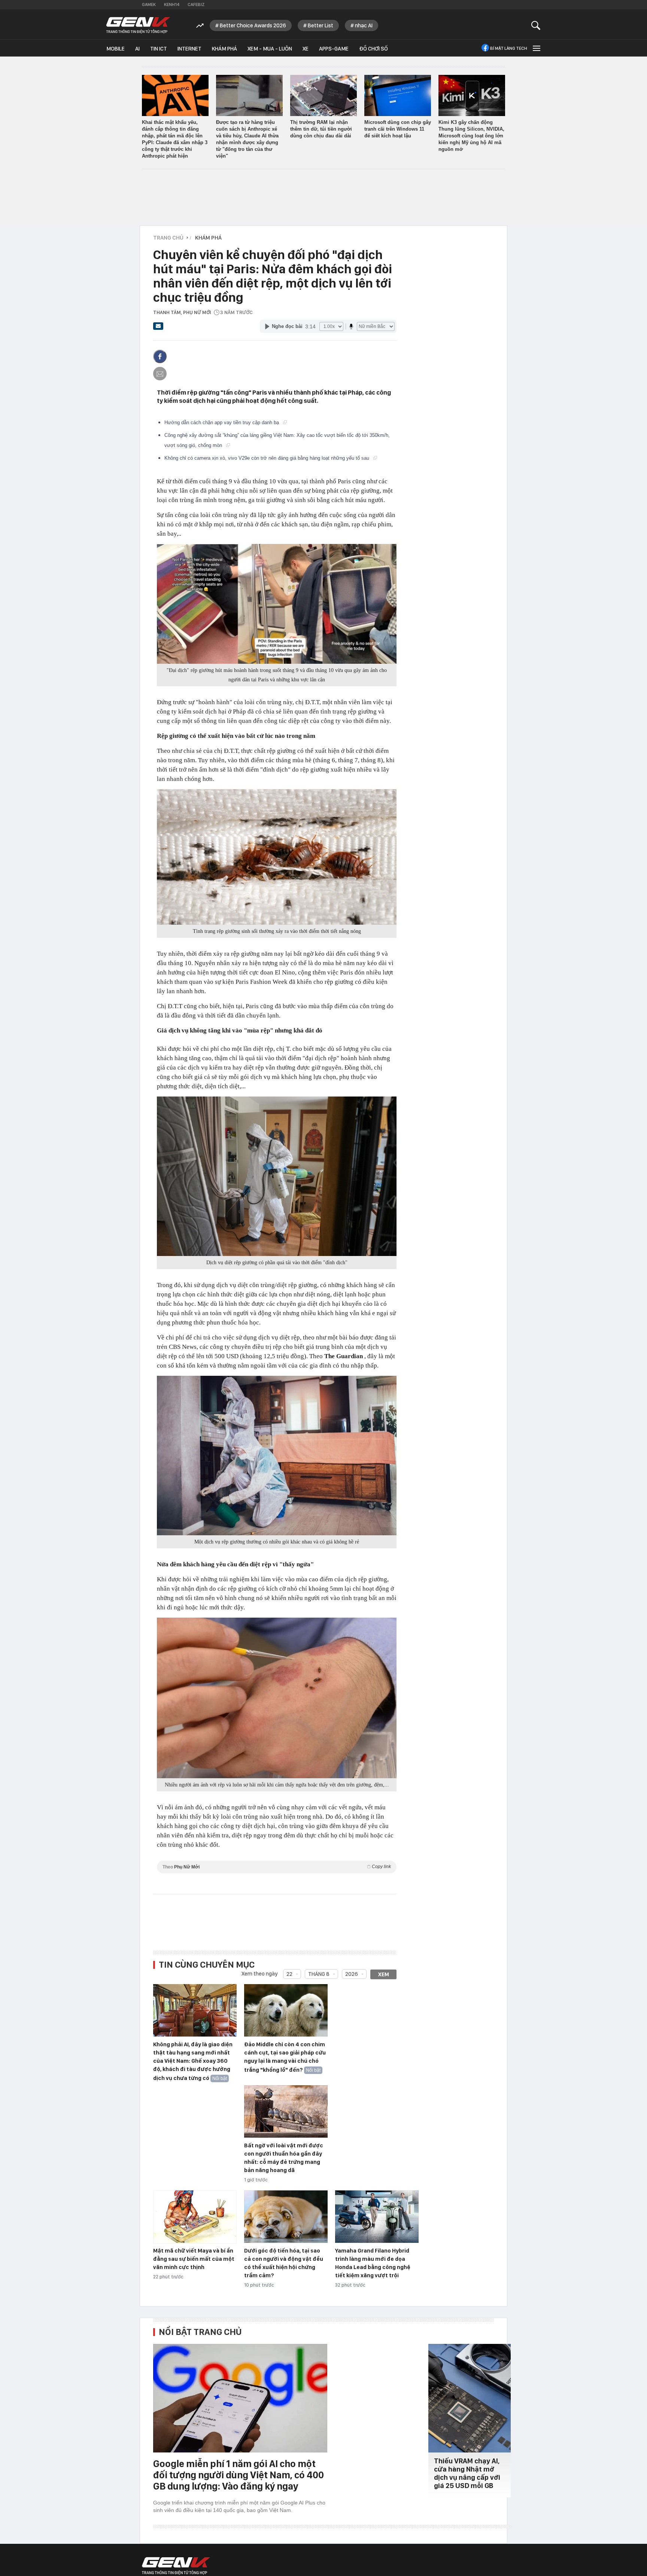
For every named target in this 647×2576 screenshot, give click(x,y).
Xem (384, 1974)
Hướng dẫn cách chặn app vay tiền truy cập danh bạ (222, 422)
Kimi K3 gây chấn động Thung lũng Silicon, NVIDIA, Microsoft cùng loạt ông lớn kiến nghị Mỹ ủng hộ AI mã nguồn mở (471, 136)
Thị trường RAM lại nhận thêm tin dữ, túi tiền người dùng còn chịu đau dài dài (321, 129)
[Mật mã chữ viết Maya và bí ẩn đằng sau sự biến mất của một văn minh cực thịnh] (195, 2217)
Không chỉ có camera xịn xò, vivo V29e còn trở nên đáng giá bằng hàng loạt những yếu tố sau (268, 458)
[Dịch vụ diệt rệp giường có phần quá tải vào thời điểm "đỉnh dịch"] (277, 1176)
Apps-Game (334, 49)
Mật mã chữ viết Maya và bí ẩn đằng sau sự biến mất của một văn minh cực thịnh (194, 2259)
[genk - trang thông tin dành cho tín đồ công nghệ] (176, 2566)
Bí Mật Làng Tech (509, 48)
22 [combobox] (289, 1974)
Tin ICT (159, 49)
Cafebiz (196, 4)
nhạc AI (364, 25)
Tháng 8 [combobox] (319, 1974)
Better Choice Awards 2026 (253, 25)
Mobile (116, 49)
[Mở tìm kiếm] (536, 25)
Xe (306, 49)
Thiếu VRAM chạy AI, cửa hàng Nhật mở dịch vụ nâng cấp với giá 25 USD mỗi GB (467, 2473)
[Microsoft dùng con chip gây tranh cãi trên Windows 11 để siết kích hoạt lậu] (398, 95)
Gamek (149, 4)
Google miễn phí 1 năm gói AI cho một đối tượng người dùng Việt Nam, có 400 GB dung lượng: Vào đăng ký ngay (239, 2475)
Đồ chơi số (373, 49)
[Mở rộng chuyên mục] (536, 48)
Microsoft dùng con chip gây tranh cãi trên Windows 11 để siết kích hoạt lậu (398, 129)
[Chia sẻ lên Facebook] (160, 356)
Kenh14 (172, 4)
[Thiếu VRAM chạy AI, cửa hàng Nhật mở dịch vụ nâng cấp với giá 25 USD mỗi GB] (470, 2398)
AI (137, 49)
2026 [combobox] (352, 1974)
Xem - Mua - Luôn (270, 49)
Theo (277, 1867)
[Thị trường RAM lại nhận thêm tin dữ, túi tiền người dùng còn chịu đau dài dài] (323, 95)
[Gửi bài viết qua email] (158, 328)
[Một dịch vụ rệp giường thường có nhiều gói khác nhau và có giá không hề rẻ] (277, 1456)
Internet (189, 49)
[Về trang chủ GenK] (138, 25)
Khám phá (224, 49)
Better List (321, 25)
